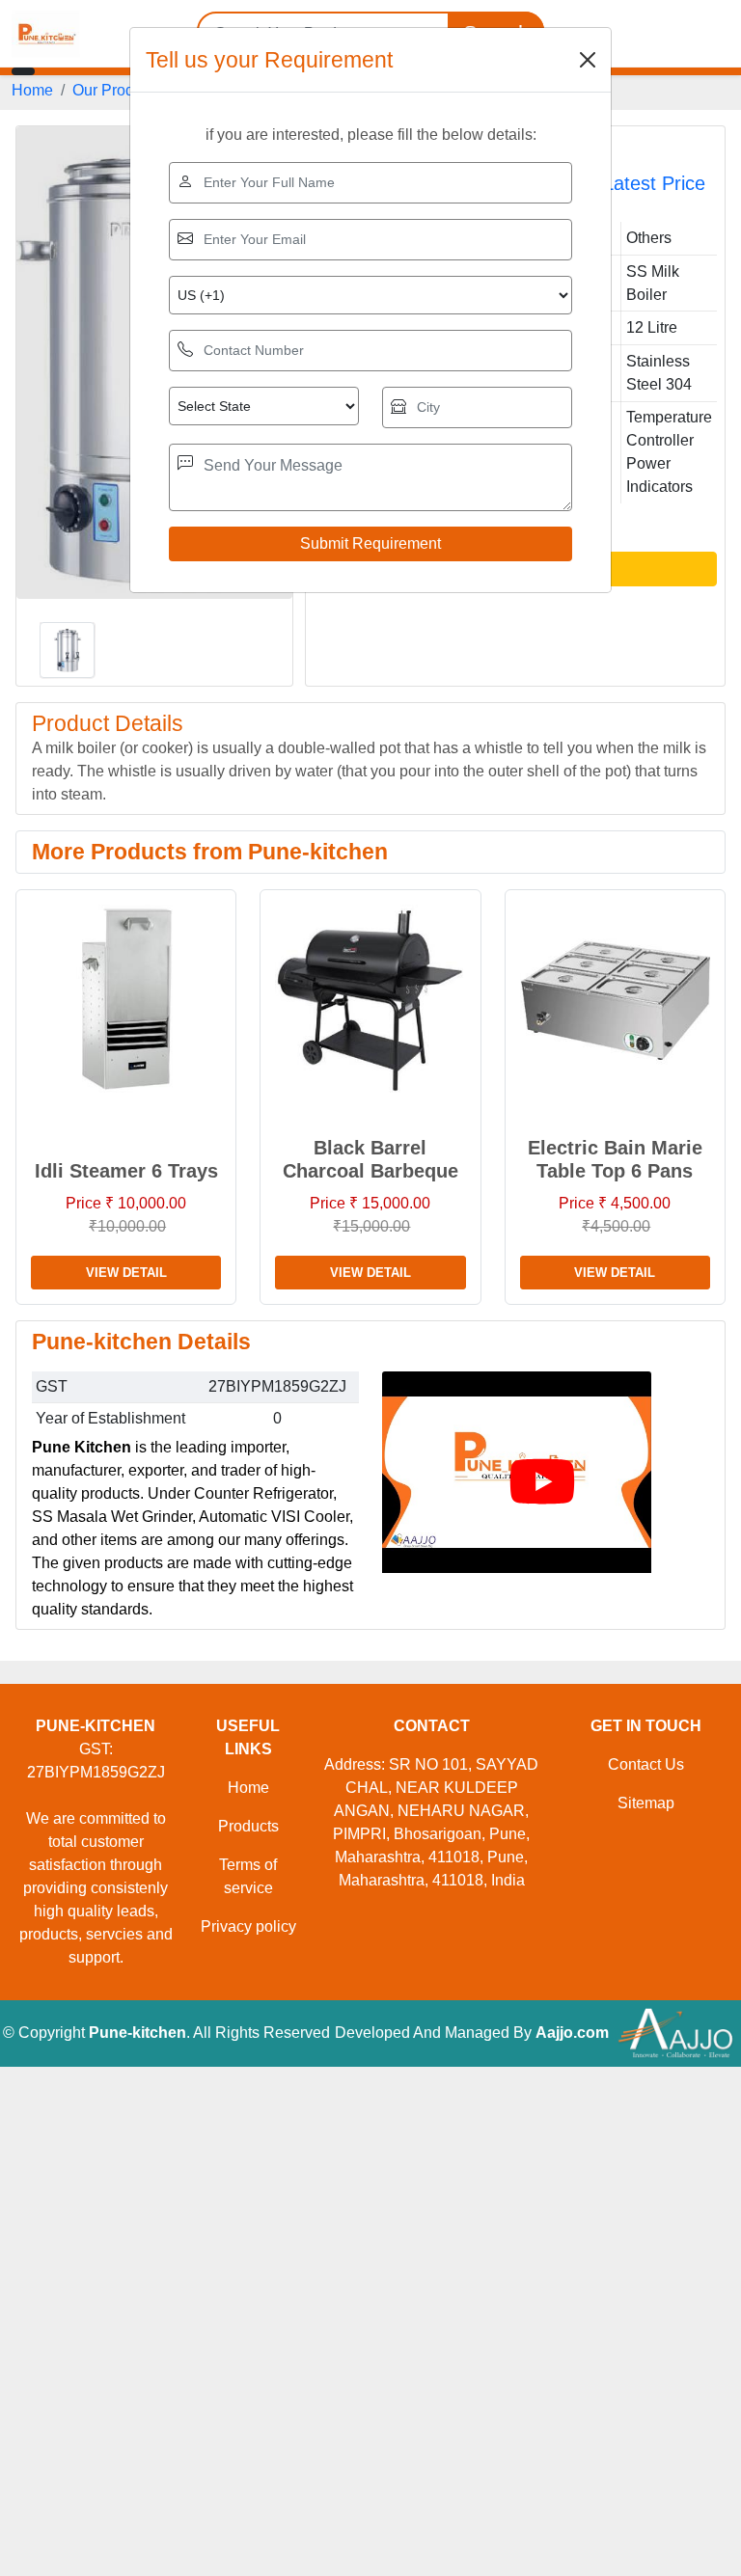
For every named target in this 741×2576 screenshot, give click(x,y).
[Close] (588, 60)
